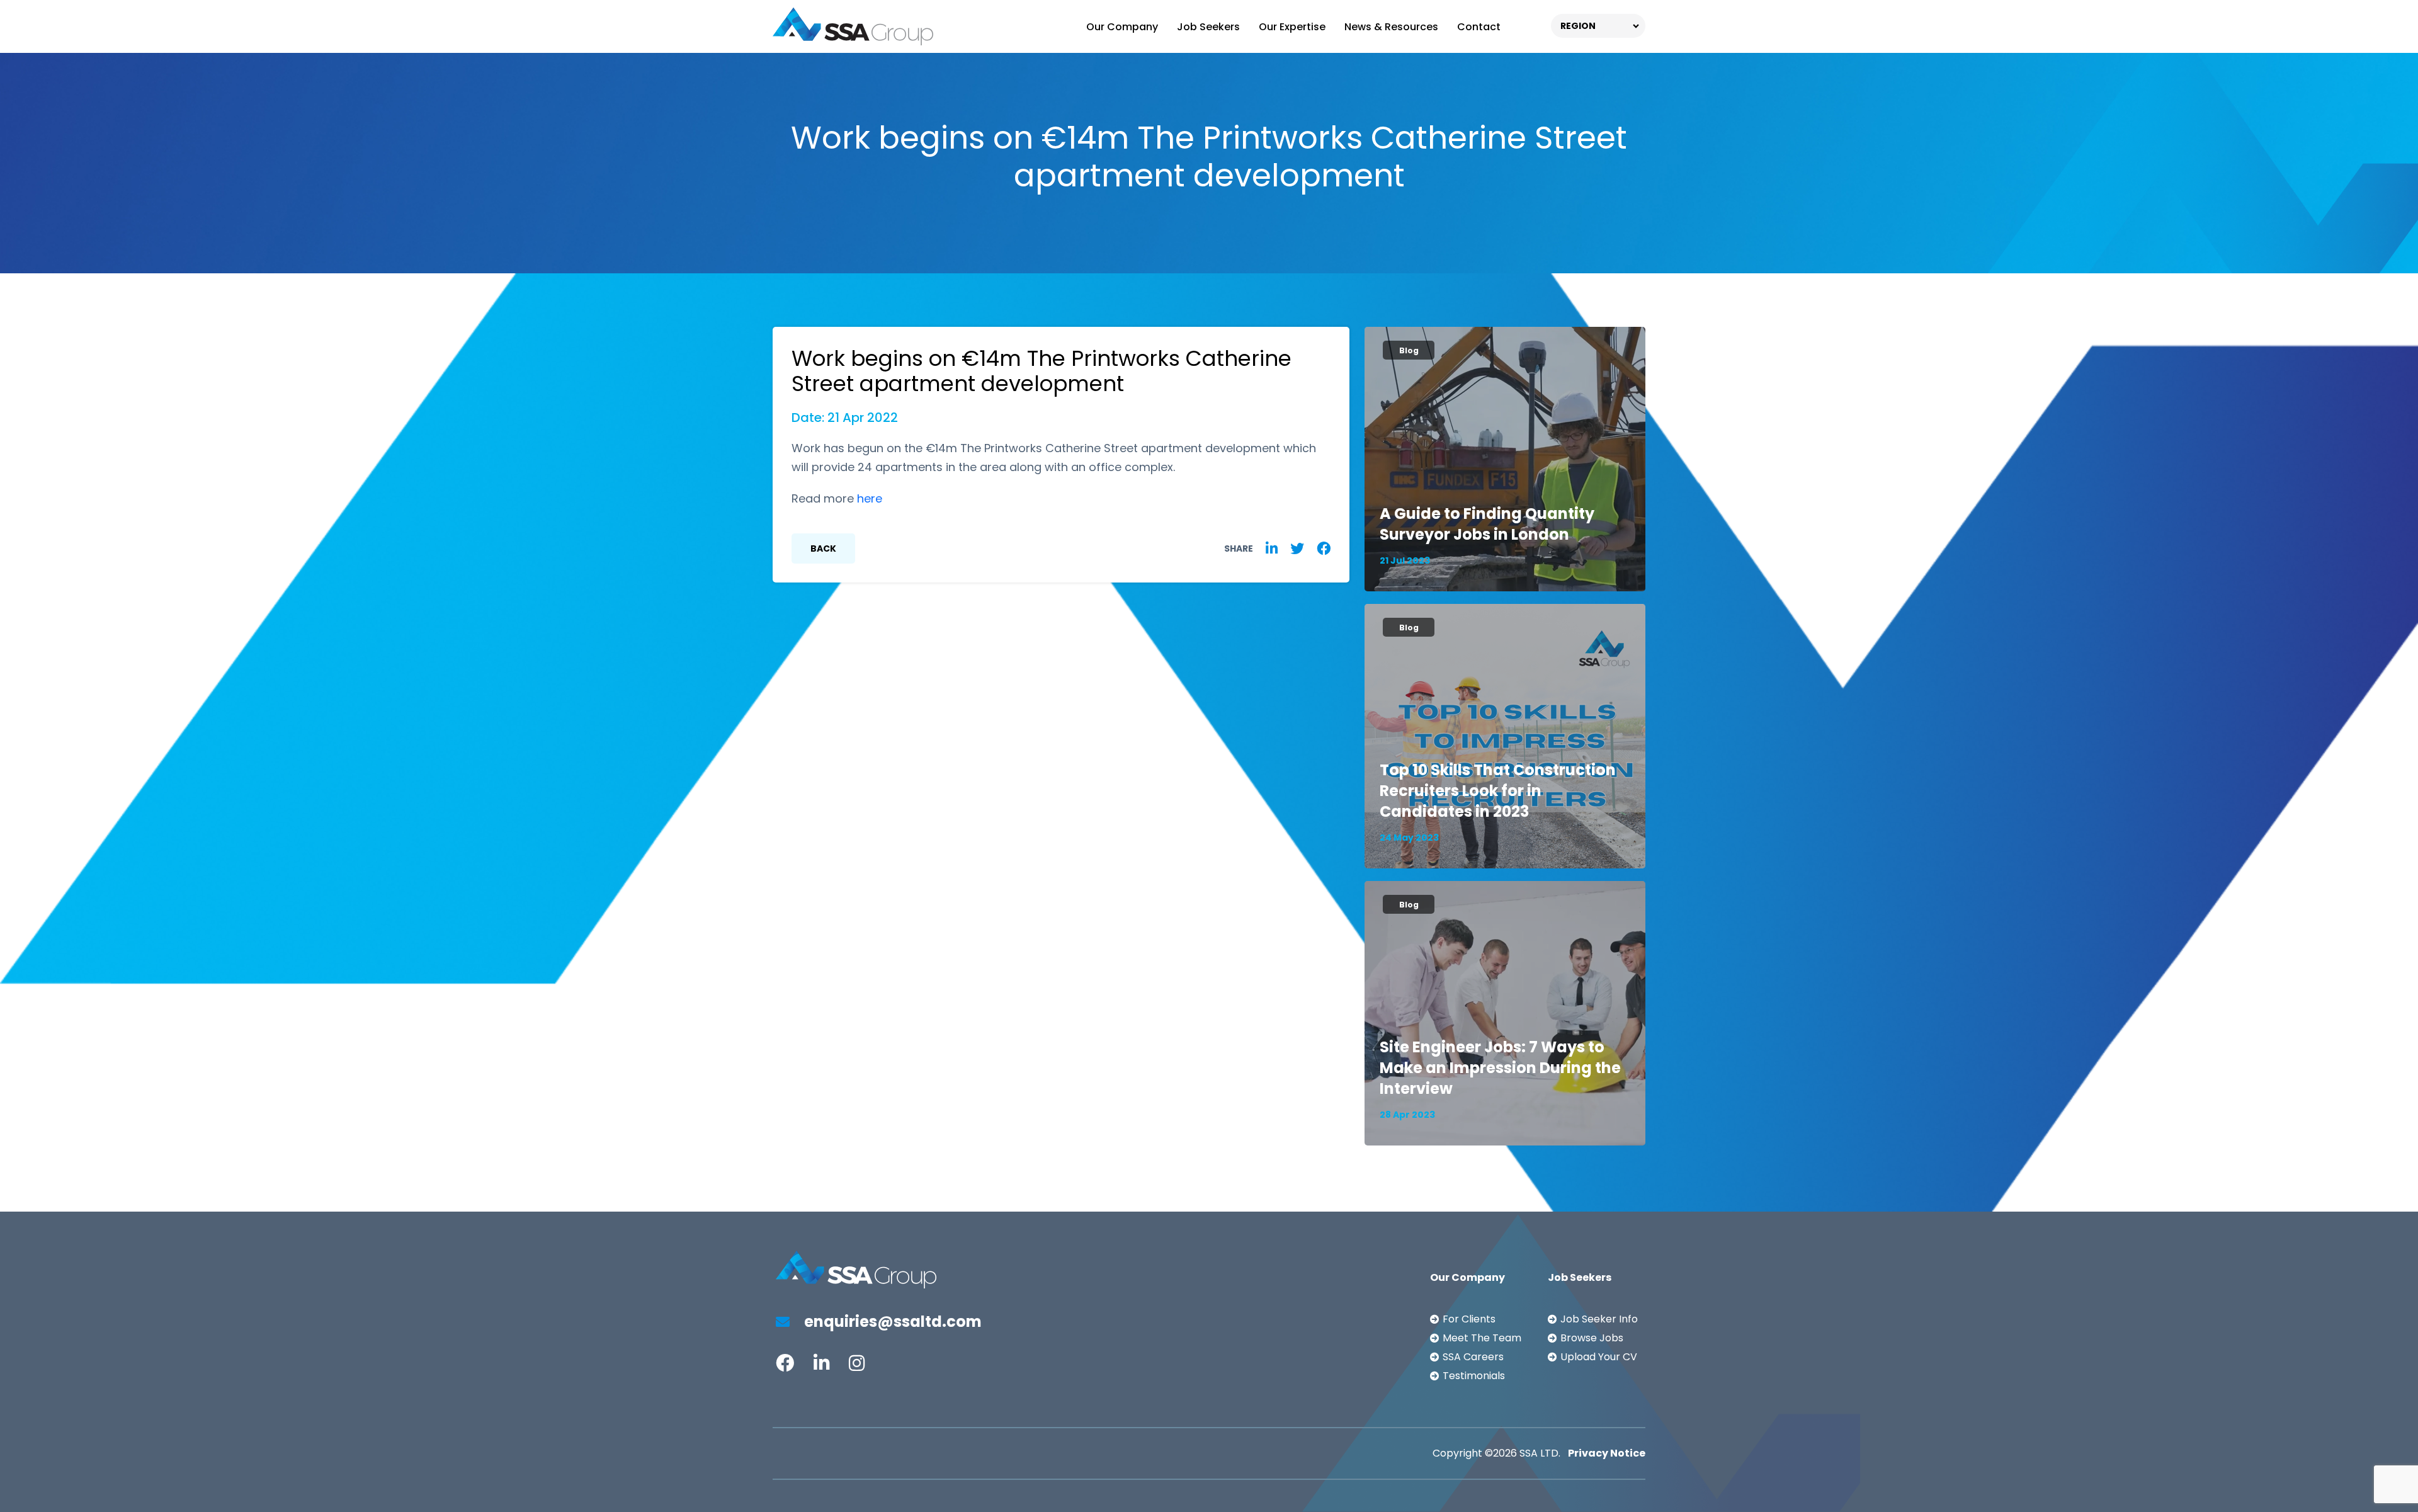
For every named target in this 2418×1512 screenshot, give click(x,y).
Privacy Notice (1607, 1453)
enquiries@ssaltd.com (891, 1322)
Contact (1479, 27)
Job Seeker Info (1599, 1319)
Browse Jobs (1592, 1338)
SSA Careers (1473, 1357)
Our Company (1122, 27)
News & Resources (1391, 27)
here (870, 498)
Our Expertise (1292, 27)
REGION (1578, 26)
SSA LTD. (1540, 1453)
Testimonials (1474, 1376)
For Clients (1469, 1319)
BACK (823, 549)
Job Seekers (1208, 27)
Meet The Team (1482, 1338)
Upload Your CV (1599, 1357)
